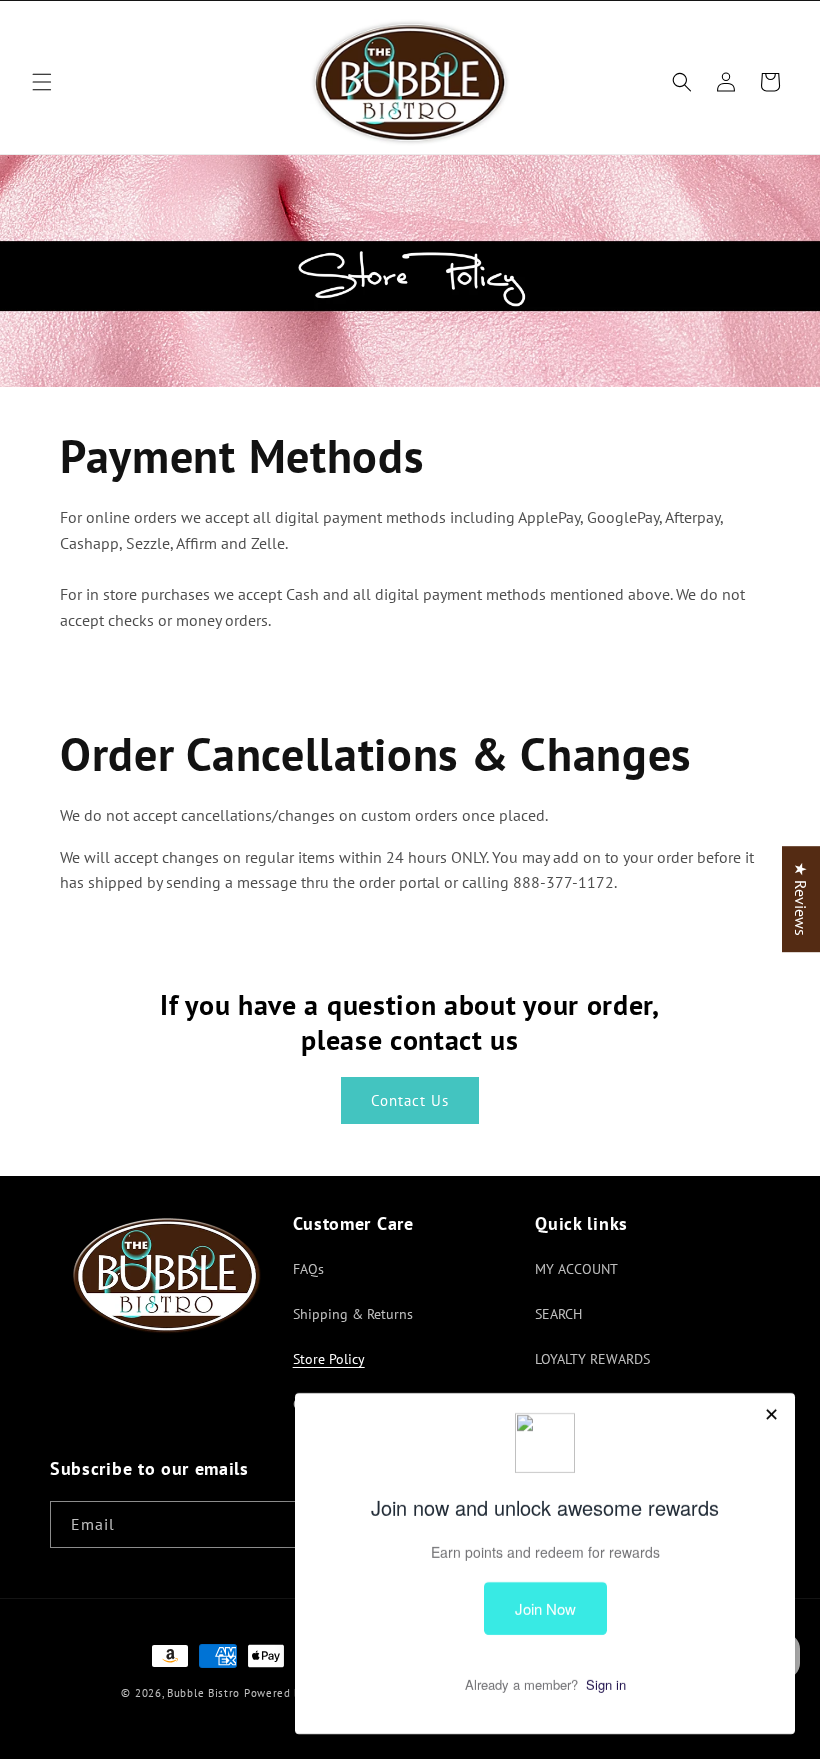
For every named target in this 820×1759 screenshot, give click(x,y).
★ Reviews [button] (801, 899)
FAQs (308, 1269)
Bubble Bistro (203, 1693)
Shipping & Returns (353, 1314)
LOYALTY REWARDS (592, 1359)
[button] (42, 82)
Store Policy (329, 1359)
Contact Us (410, 1100)
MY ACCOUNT (576, 1269)
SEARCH (558, 1314)
